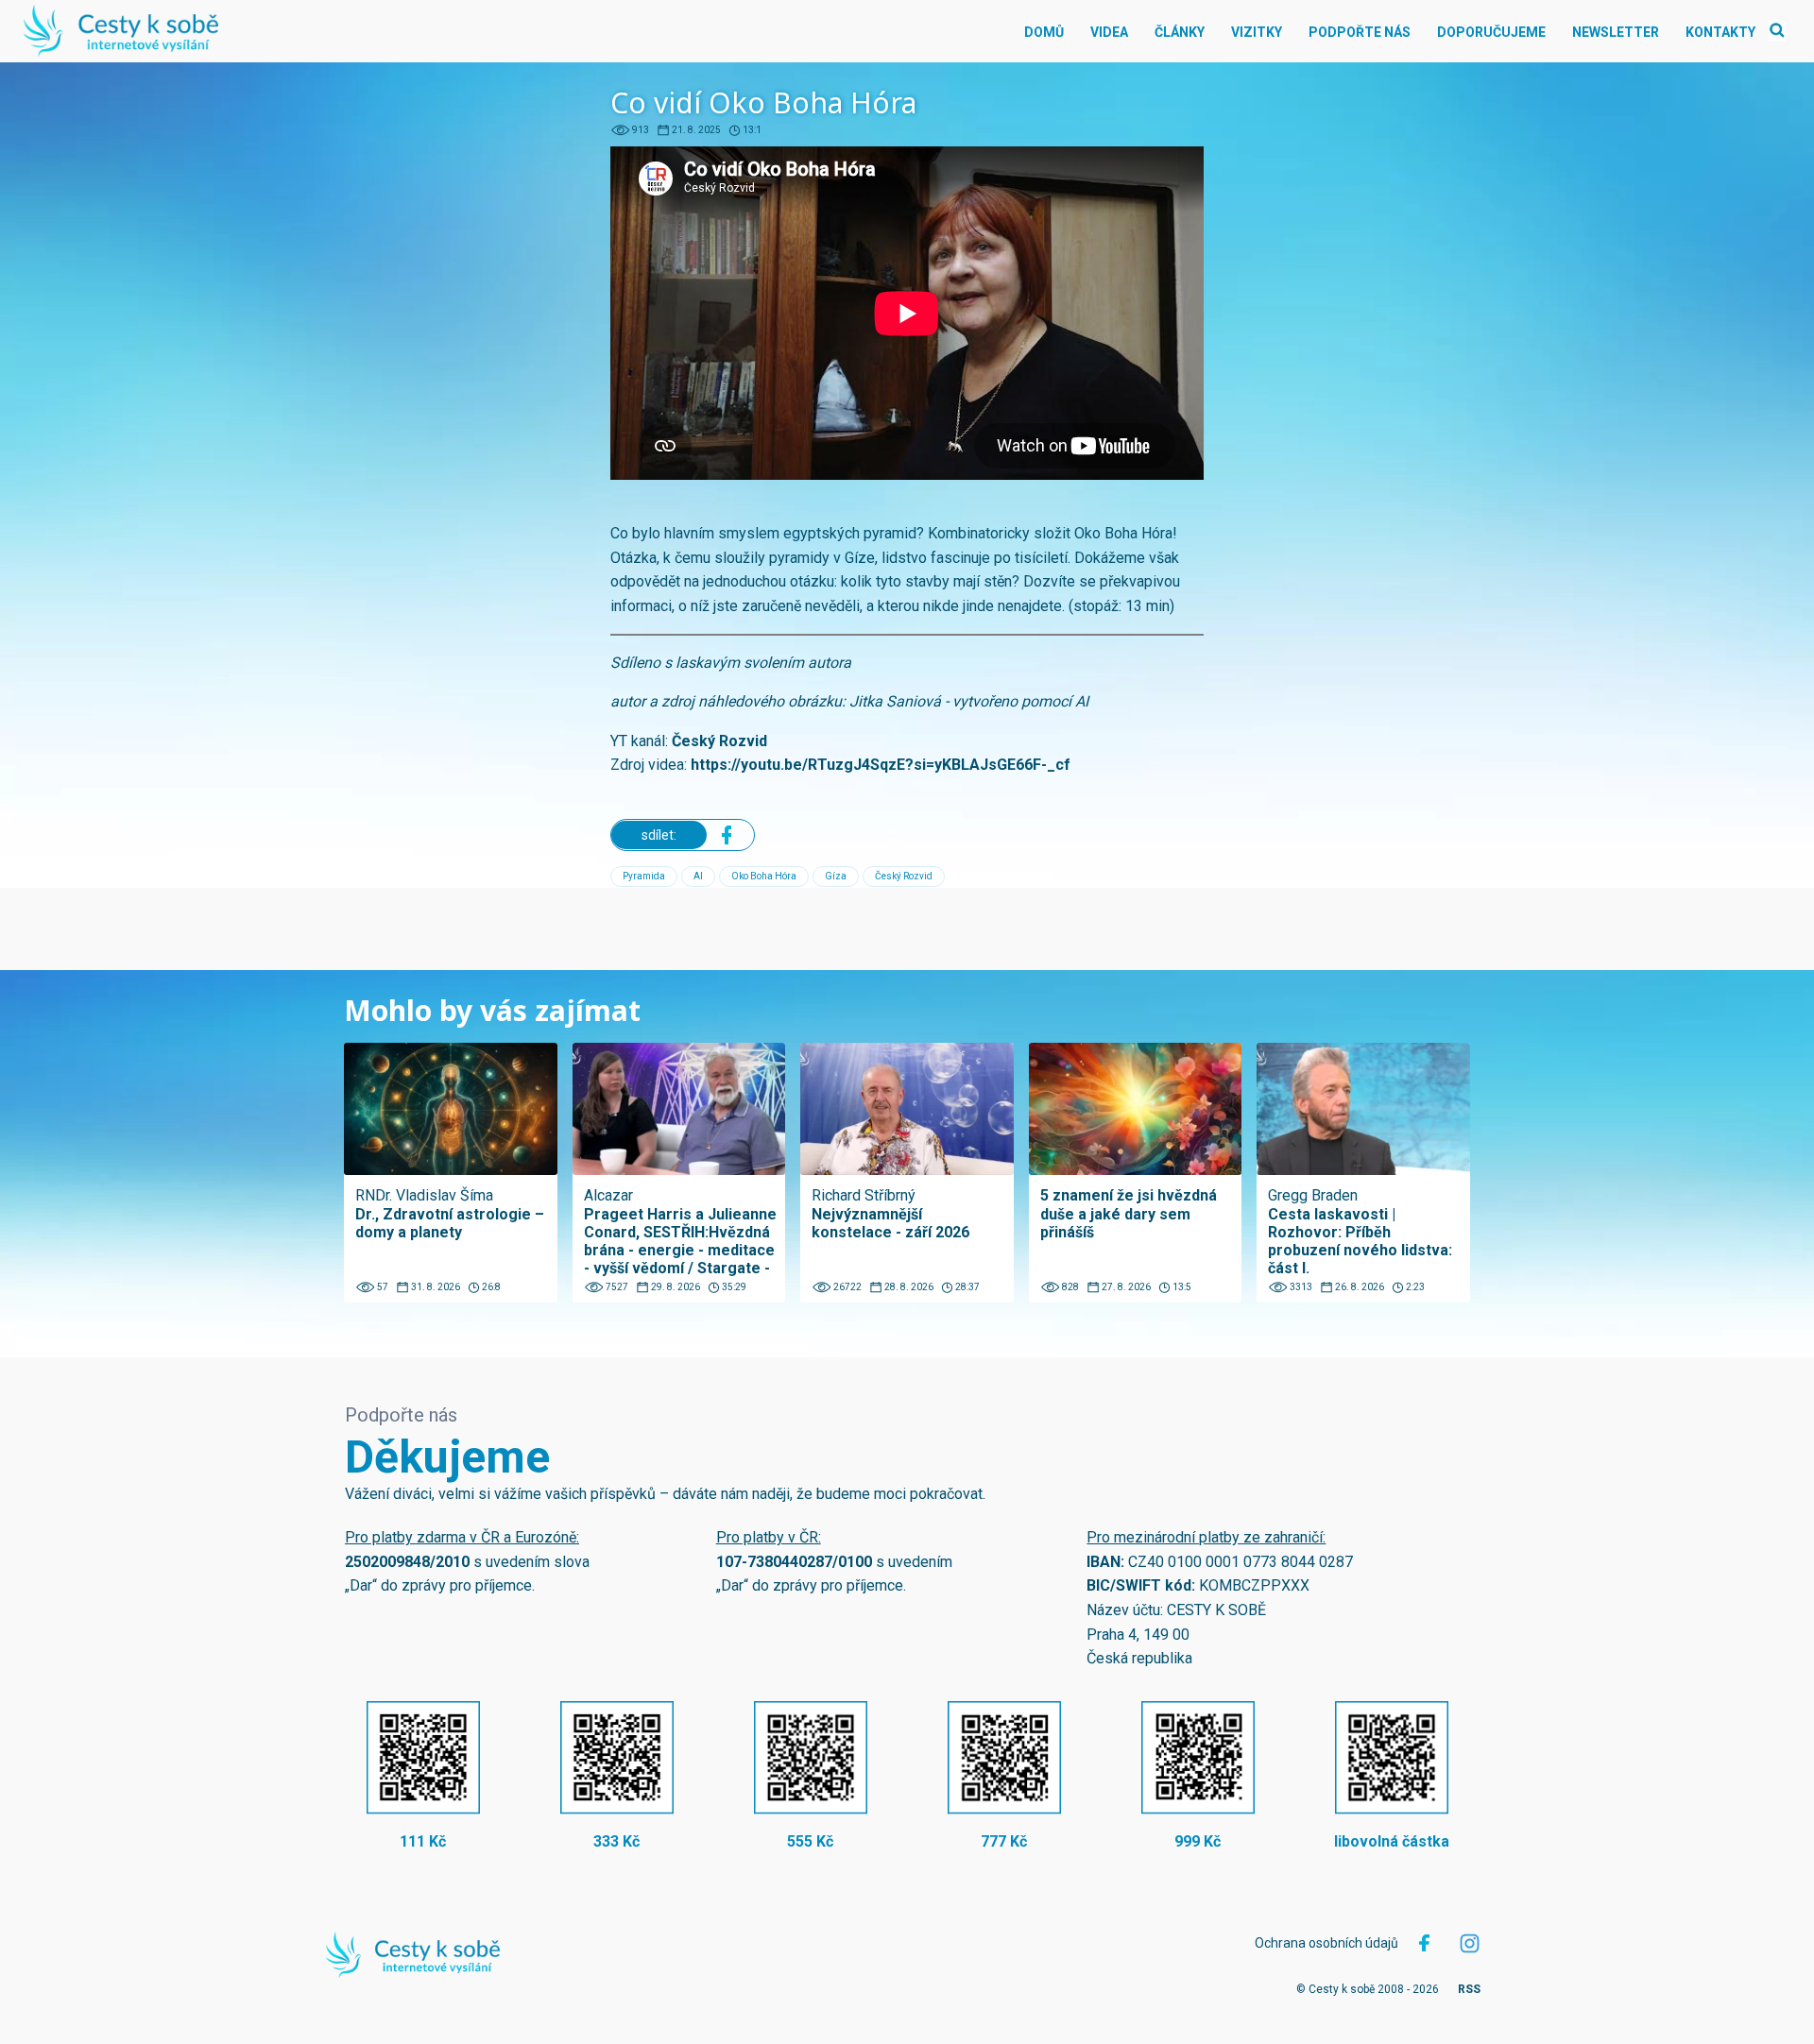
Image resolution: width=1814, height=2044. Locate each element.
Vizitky (1257, 32)
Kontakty (1720, 32)
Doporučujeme (1491, 32)
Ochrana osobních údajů (1326, 1943)
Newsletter (1616, 32)
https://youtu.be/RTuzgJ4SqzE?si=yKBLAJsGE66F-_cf (881, 765)
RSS (1469, 1989)
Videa (1109, 32)
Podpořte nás (1360, 32)
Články (1180, 32)
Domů (1044, 32)
